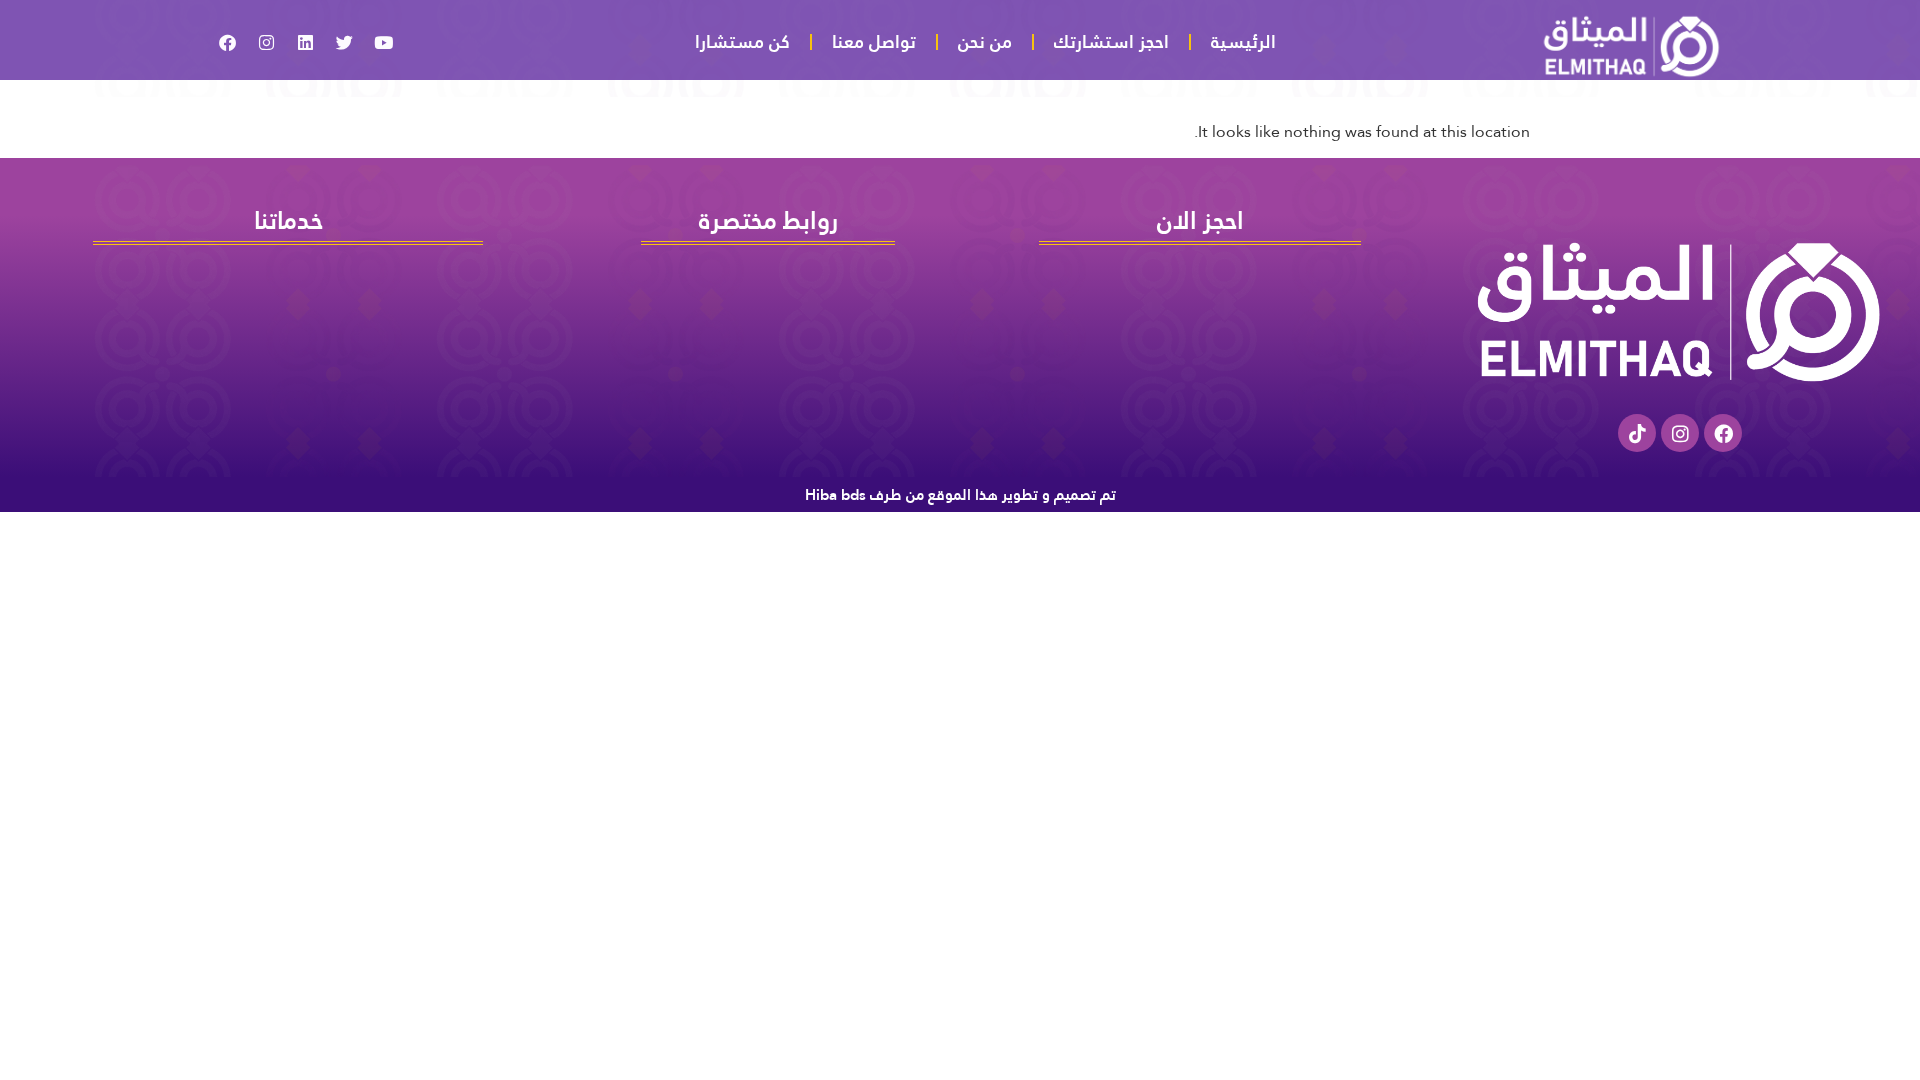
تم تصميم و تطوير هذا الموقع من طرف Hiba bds (960, 494)
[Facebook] (1723, 433)
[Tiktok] (1637, 433)
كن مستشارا (742, 41)
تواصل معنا (874, 41)
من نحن (985, 41)
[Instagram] (1680, 433)
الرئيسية (1243, 41)
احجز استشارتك (1111, 41)
